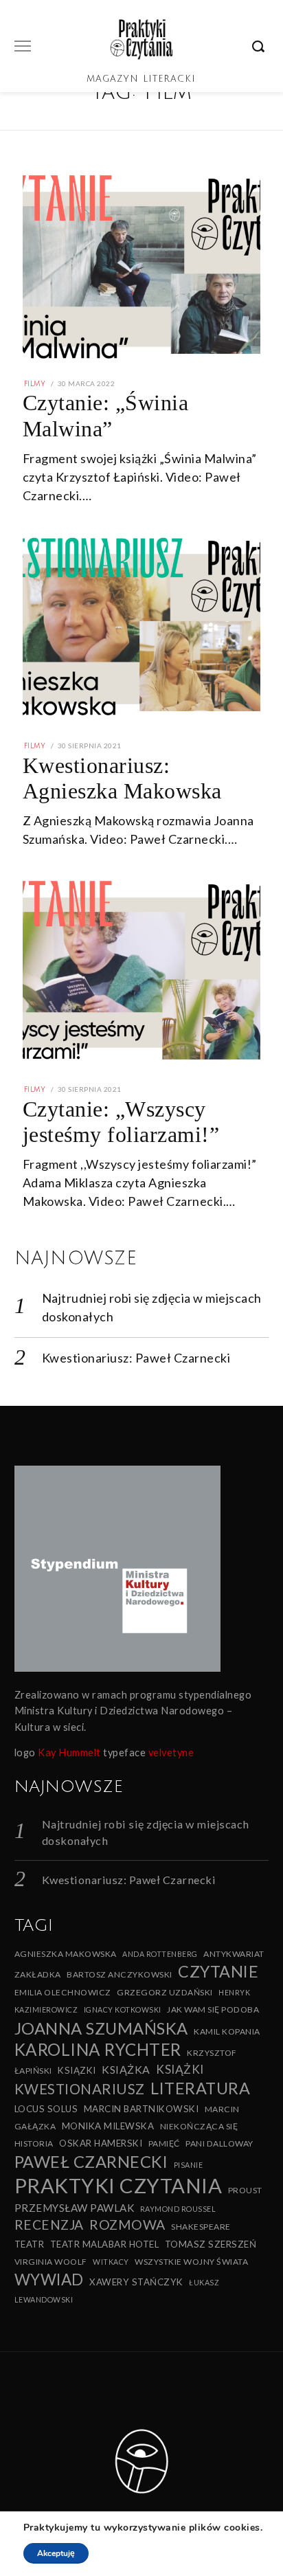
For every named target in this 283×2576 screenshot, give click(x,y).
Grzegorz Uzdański (165, 1992)
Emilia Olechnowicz (63, 1992)
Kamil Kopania (227, 2031)
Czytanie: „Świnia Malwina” (106, 415)
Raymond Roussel (178, 2209)
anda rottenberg (160, 1954)
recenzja (49, 2225)
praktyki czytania (118, 2185)
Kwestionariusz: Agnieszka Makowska (122, 778)
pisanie (189, 2165)
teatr (30, 2244)
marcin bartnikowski (141, 2109)
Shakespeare (201, 2227)
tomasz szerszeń (211, 2244)
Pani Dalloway (219, 2143)
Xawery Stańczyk (136, 2282)
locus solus (46, 2109)
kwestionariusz (80, 2089)
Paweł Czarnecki (91, 2162)
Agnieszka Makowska (66, 1954)
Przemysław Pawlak (75, 2208)
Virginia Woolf (51, 2262)
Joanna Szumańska (101, 2028)
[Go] (260, 46)
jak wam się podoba (213, 2009)
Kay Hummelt (69, 1752)
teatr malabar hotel (105, 2244)
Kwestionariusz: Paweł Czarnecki (136, 1358)
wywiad (49, 2280)
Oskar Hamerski (101, 2143)
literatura (200, 2088)
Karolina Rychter (98, 2049)
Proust (245, 2190)
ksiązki (77, 2070)
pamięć (164, 2143)
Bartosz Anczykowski (120, 1974)
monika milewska (108, 2126)
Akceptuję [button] (56, 2553)
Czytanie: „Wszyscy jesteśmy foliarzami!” (121, 1122)
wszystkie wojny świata (191, 2262)
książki (180, 2069)
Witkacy (111, 2262)
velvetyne (171, 1752)
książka (126, 2069)
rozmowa (127, 2225)
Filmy (35, 384)
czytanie (218, 1971)
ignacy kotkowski (123, 2009)
